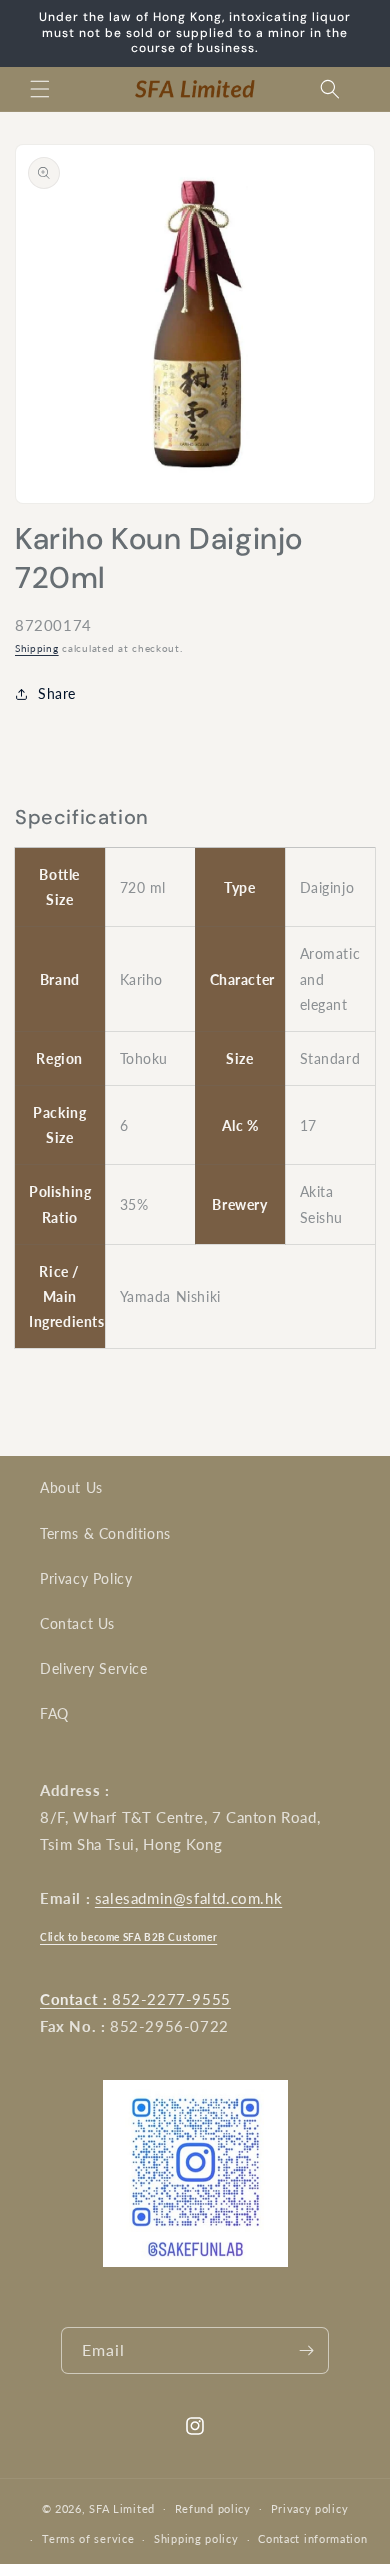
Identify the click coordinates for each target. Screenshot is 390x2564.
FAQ (54, 1713)
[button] (40, 89)
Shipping (37, 648)
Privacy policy (310, 2508)
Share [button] (57, 693)
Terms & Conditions (105, 1533)
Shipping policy (196, 2538)
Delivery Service (94, 1668)
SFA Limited (122, 2507)
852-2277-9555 (135, 1999)
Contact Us (77, 1623)
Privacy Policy (86, 1578)
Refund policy (213, 2508)
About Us (71, 1487)
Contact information (312, 2538)
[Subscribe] (306, 2350)
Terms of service (88, 2538)
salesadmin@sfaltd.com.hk (188, 1898)
